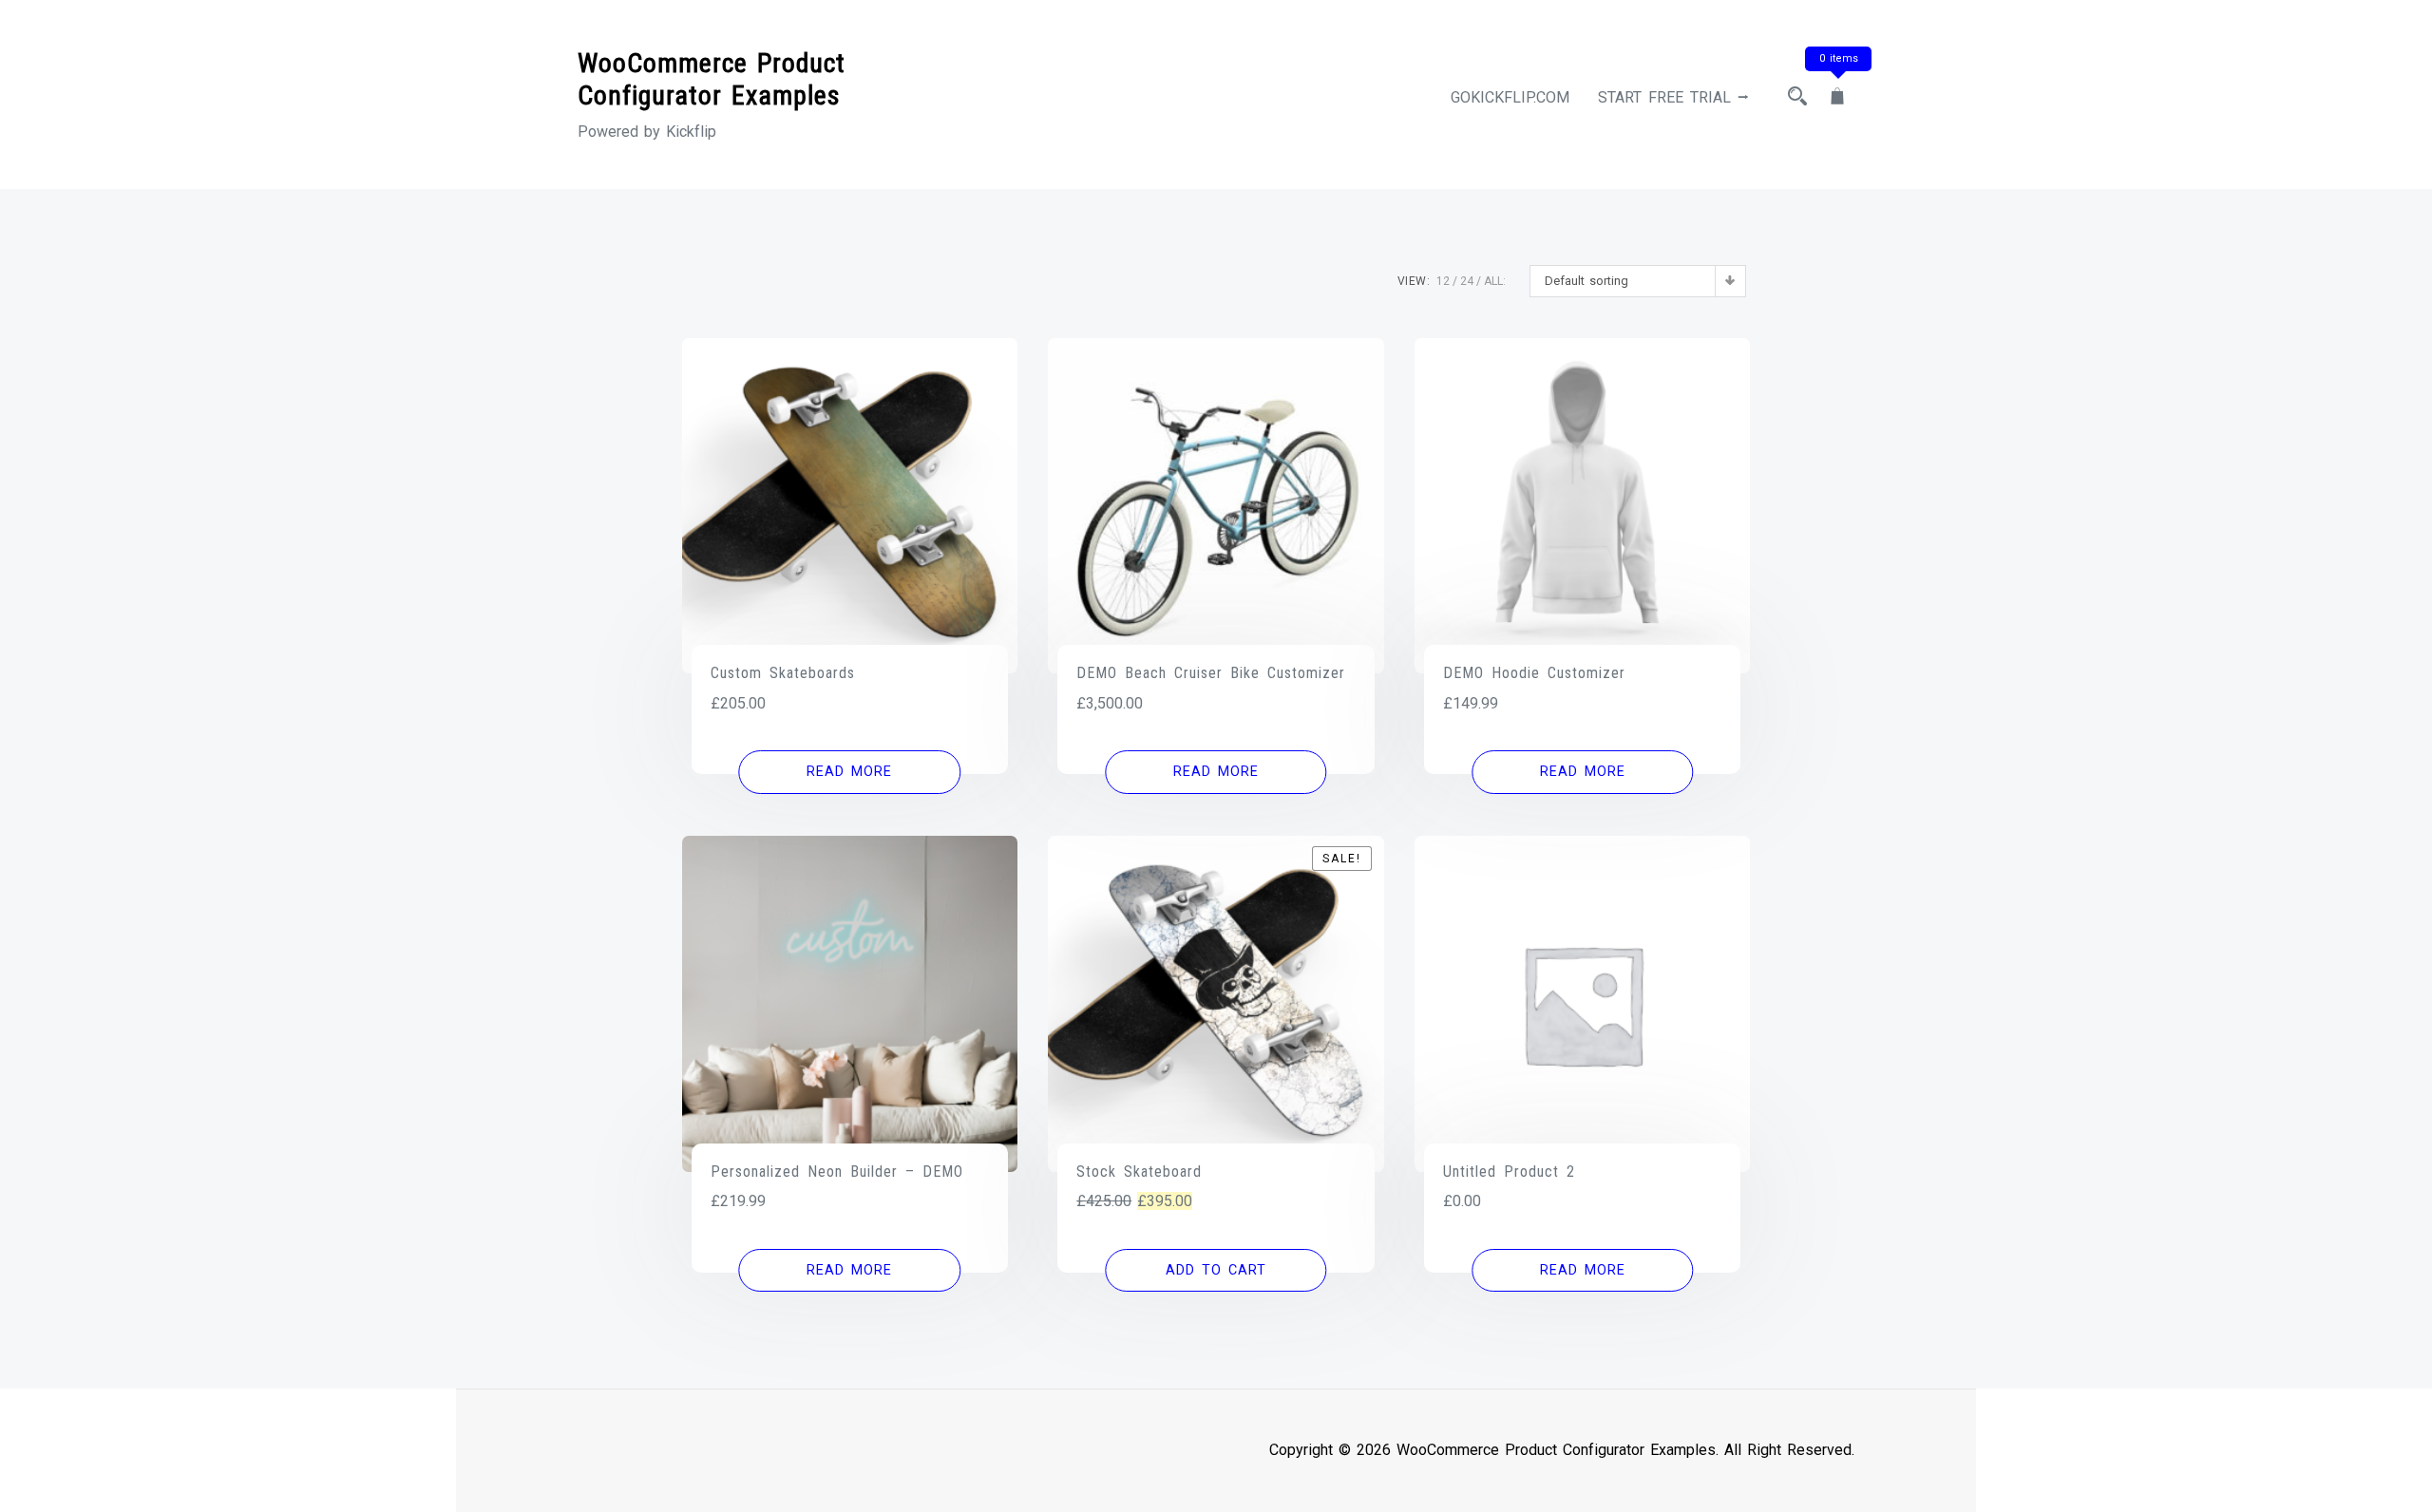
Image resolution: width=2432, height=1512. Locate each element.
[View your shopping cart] (1837, 97)
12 (1443, 281)
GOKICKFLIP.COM (1510, 97)
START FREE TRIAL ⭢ (1673, 97)
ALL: (1495, 281)
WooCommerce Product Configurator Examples (712, 79)
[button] (1216, 1271)
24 (1467, 281)
